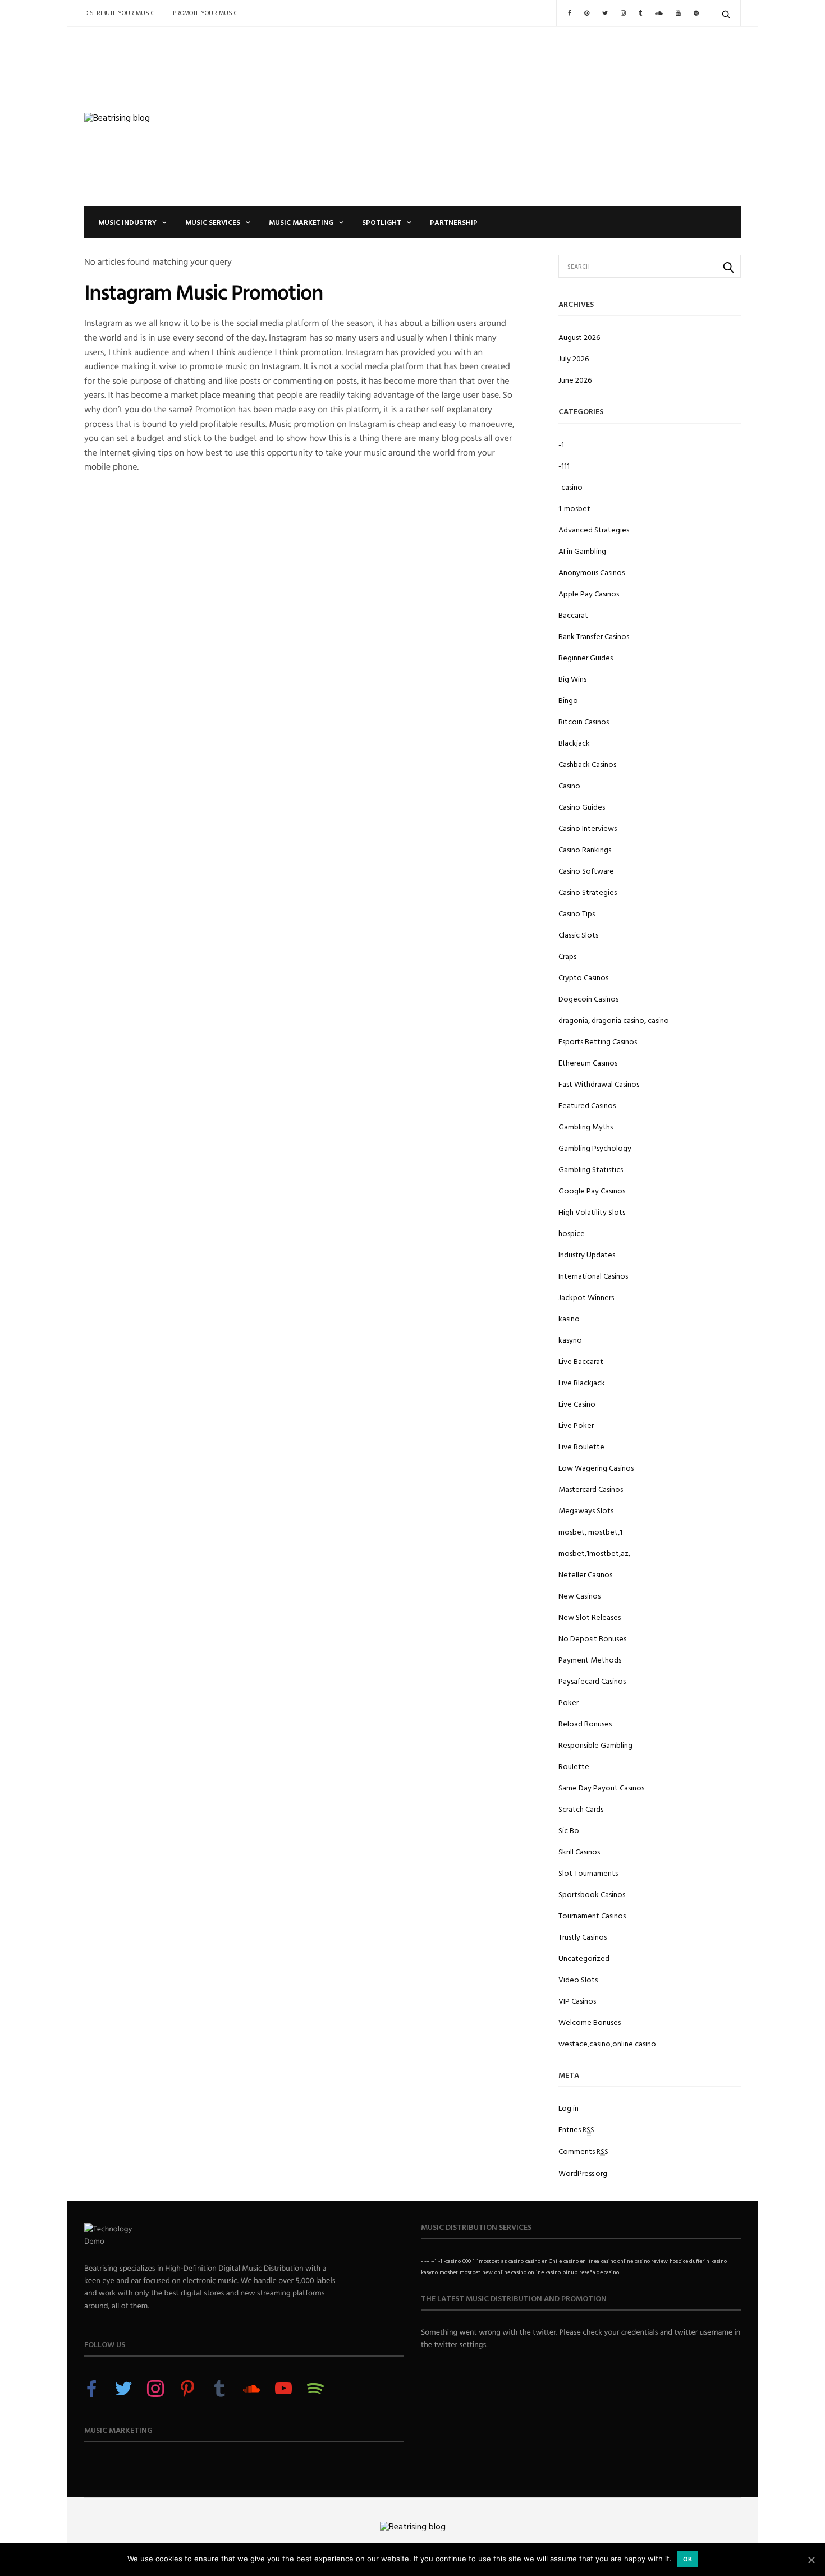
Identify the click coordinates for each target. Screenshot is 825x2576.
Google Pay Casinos (592, 1190)
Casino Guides (582, 807)
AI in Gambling (582, 551)
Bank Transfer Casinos (594, 636)
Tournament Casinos (592, 1915)
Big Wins (572, 679)
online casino (510, 2272)
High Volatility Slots (592, 1212)
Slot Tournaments (588, 1873)
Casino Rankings (585, 849)
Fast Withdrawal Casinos (599, 1084)
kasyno (570, 1340)
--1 (434, 2261)
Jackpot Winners (586, 1297)
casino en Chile (544, 2261)
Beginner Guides (586, 657)
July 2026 (574, 358)
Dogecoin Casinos (588, 998)
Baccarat (573, 615)
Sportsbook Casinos (592, 1894)
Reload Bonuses (585, 1723)
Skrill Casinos (579, 1851)
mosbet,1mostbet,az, (594, 1553)
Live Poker (576, 1425)
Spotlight (382, 222)
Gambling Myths (586, 1126)
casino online (617, 2261)
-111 (564, 465)
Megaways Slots (586, 1510)
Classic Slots (578, 935)
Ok (688, 2559)
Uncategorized (584, 1958)
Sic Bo (569, 1830)
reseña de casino (599, 2272)
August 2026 (579, 337)
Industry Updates (587, 1254)
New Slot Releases (590, 1617)
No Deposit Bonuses (592, 1638)
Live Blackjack (582, 1382)
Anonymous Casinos (592, 572)
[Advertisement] (525, 117)
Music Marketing (301, 222)
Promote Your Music (205, 13)
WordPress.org (583, 2173)
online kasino (544, 2272)
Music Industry (127, 222)
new (487, 2272)
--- (427, 2261)
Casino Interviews (588, 828)
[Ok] (811, 2560)
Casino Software (586, 871)
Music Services (213, 222)
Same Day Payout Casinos (601, 1787)
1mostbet (488, 2261)
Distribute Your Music (119, 13)
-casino (570, 487)
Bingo (568, 700)
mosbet (449, 2272)
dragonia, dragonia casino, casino (614, 1020)
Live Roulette (581, 1446)
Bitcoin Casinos (584, 721)
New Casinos (579, 1595)
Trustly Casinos (583, 1937)
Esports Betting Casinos (598, 1041)
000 (467, 2261)
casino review (651, 2261)
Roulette (574, 1766)
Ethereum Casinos (588, 1062)
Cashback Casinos (587, 764)
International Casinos (593, 1276)
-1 (561, 444)
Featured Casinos (587, 1105)
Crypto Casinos (583, 977)
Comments (583, 2151)
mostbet (470, 2272)
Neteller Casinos (585, 1574)
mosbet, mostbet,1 (590, 1532)
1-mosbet (574, 508)
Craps (567, 956)
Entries (576, 2129)
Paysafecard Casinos (592, 1681)
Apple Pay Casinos (589, 593)
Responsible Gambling (595, 1745)
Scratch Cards (581, 1809)
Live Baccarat (581, 1361)
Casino (569, 785)
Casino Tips (577, 913)
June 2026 (575, 380)
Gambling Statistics (591, 1169)
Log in (569, 2108)
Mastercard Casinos (591, 1489)
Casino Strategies (588, 892)
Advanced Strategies (594, 529)
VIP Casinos (577, 2001)
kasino (569, 1318)
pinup (570, 2272)
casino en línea (581, 2261)
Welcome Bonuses (590, 2022)
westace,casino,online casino (607, 2043)
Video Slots (578, 1979)
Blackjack (574, 743)
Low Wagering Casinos (596, 1468)
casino (516, 2261)
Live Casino (577, 1404)
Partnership (454, 222)
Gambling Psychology (595, 1148)
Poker (569, 1702)
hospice (572, 1233)
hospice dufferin (689, 2261)
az (504, 2261)
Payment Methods (590, 1659)
